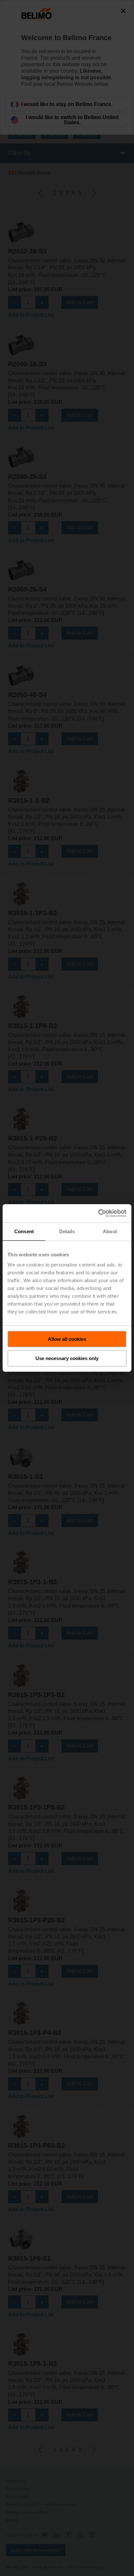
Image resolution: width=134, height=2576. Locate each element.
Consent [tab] (24, 1231)
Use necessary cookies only (67, 1358)
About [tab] (110, 1231)
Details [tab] (67, 1231)
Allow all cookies (67, 1339)
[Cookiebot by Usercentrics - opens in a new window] (98, 1213)
